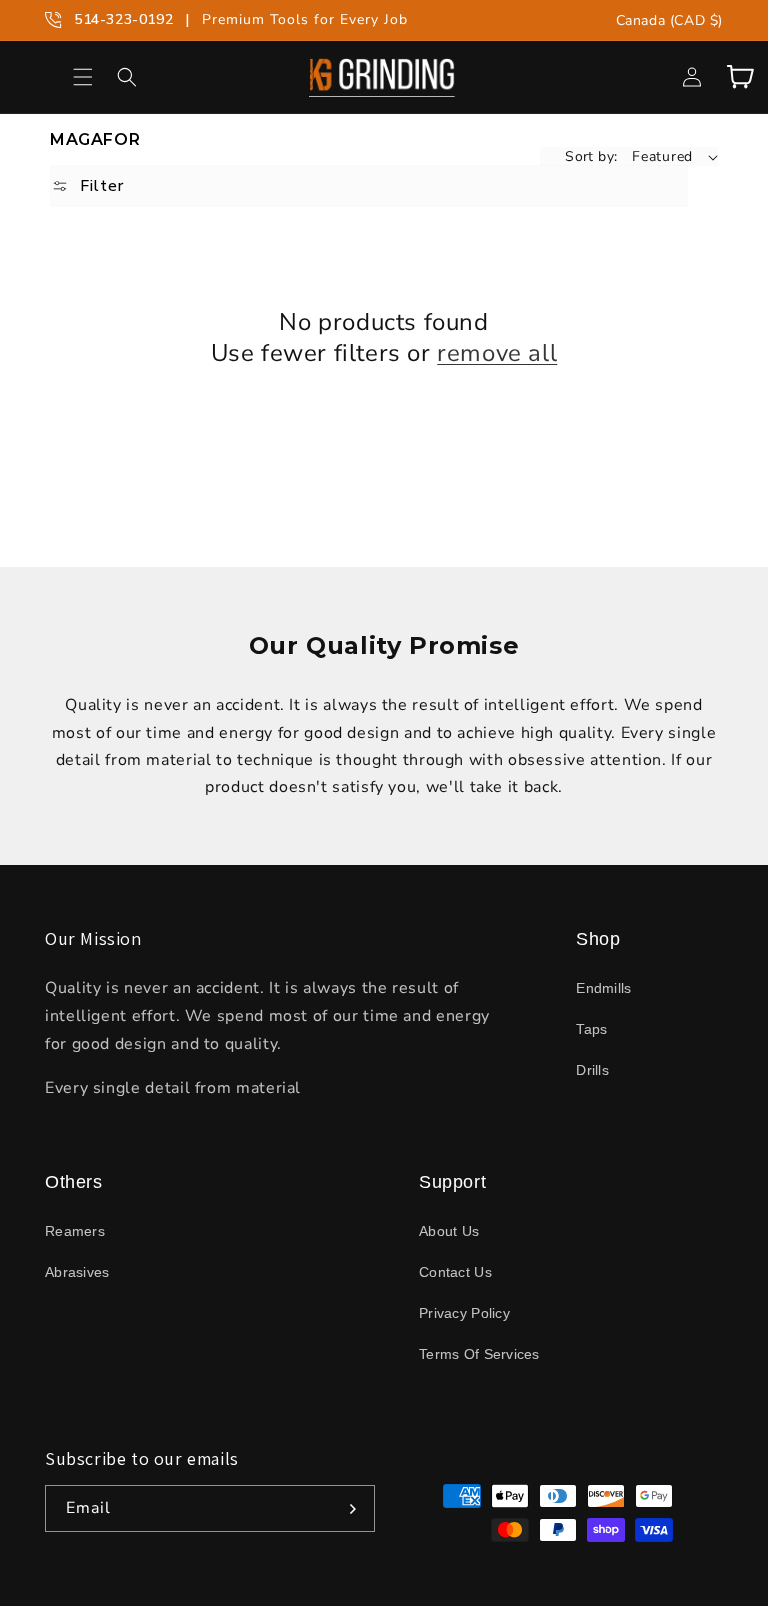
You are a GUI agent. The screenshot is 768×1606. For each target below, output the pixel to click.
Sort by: (591, 156)
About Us (449, 1231)
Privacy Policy (464, 1313)
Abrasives (77, 1272)
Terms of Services (479, 1354)
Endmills (603, 988)
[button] (83, 77)
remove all (497, 353)
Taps (591, 1029)
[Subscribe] (352, 1508)
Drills (592, 1070)
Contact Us (455, 1272)
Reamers (75, 1231)
